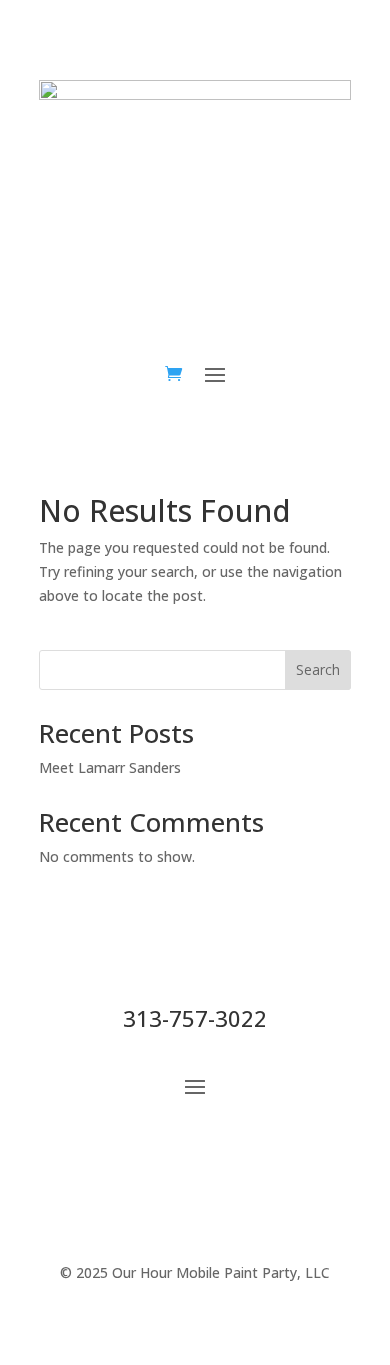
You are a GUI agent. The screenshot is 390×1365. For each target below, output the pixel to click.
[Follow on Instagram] (365, 253)
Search (318, 669)
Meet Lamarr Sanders (110, 767)
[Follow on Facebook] (325, 253)
